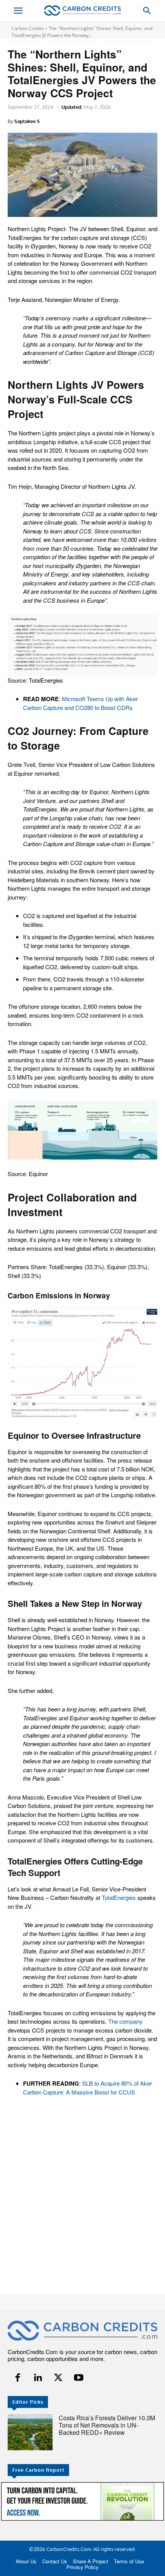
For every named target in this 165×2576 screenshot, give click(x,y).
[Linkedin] (38, 2378)
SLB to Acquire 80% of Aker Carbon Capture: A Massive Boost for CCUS (87, 2088)
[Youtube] (78, 2378)
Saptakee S (27, 121)
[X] (59, 2378)
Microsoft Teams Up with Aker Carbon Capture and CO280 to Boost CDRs (80, 703)
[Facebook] (18, 2378)
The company (125, 2021)
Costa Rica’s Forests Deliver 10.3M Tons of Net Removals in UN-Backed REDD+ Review (107, 2425)
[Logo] (82, 11)
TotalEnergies (119, 1897)
